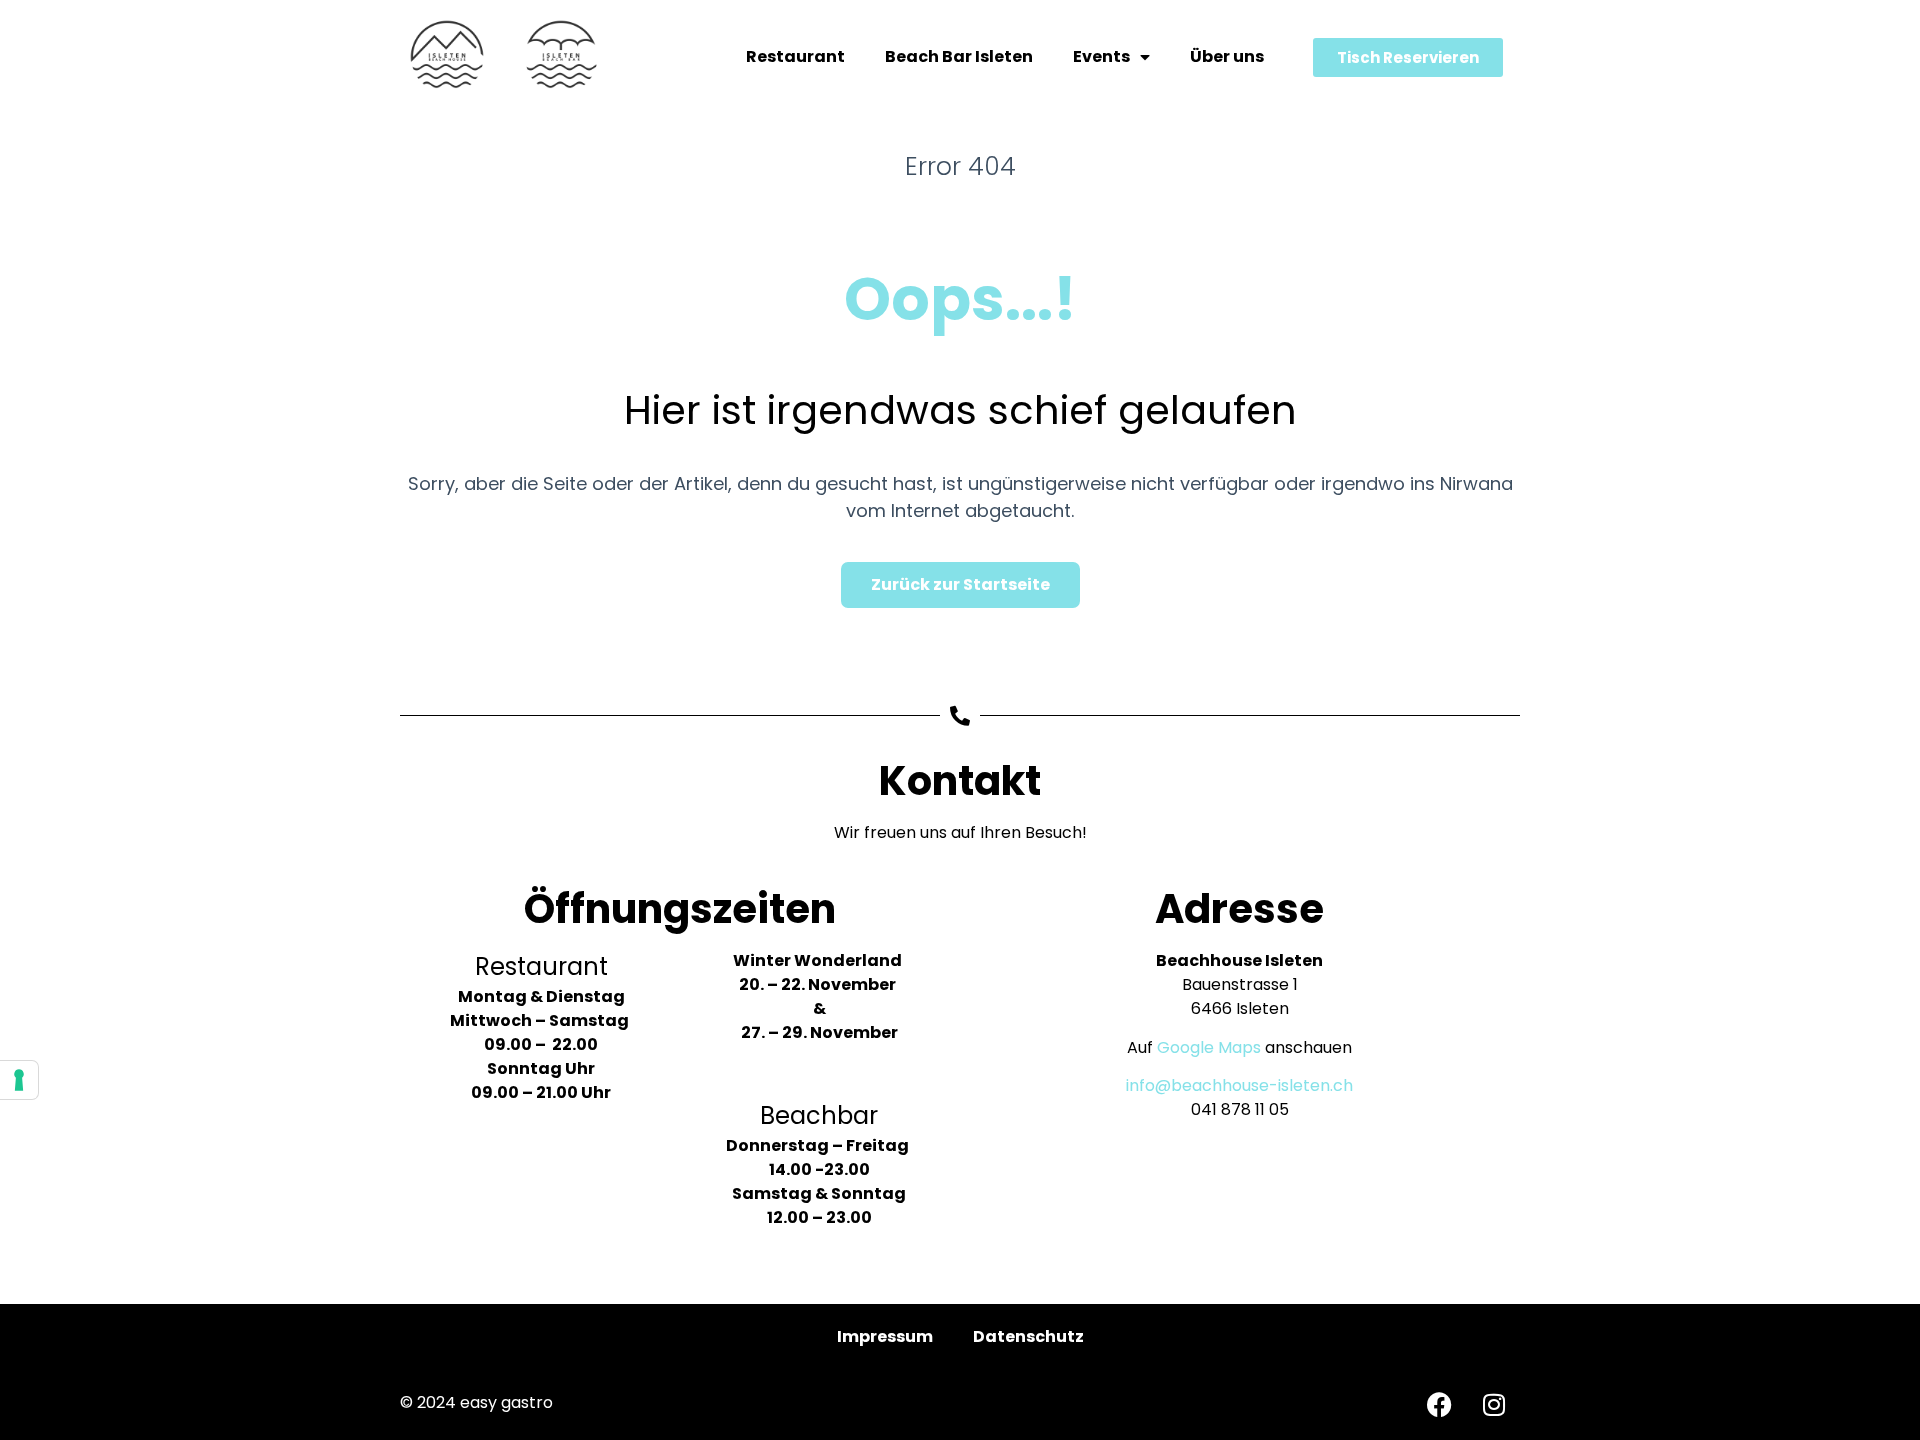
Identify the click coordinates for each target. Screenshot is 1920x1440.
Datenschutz (1028, 1336)
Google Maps (1209, 1047)
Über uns (1227, 56)
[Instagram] (1494, 1405)
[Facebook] (1439, 1405)
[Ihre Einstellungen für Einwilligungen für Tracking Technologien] (19, 1080)
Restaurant (795, 56)
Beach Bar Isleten (959, 56)
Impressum (885, 1336)
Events (1101, 56)
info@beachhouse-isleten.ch (1239, 1085)
